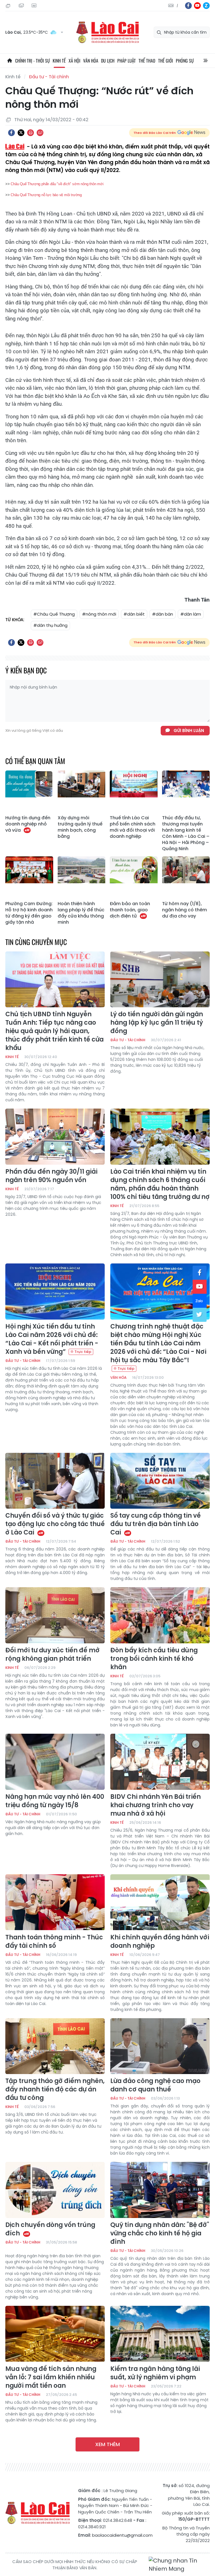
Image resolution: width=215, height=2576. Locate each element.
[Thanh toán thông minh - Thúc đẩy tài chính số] (55, 1902)
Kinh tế (59, 61)
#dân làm (191, 614)
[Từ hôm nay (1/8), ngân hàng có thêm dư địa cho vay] (186, 877)
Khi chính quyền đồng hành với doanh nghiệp (160, 1942)
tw (200, 1315)
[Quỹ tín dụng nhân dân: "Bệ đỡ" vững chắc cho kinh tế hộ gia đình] (160, 2190)
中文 (177, 6)
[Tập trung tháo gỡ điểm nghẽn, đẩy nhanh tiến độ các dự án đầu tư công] (55, 2046)
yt (197, 6)
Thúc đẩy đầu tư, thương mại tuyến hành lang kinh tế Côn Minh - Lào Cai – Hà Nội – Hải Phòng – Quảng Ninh (186, 833)
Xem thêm (107, 2444)
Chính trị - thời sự (32, 61)
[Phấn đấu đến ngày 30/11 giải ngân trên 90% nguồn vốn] (55, 1137)
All (205, 61)
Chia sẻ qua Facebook (11, 133)
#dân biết (134, 614)
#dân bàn (163, 614)
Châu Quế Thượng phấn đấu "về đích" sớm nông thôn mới (57, 184)
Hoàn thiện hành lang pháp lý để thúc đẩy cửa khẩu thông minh (81, 913)
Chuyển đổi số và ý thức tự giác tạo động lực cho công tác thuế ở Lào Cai (55, 1524)
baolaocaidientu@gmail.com (122, 2535)
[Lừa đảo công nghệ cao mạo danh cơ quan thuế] (160, 2046)
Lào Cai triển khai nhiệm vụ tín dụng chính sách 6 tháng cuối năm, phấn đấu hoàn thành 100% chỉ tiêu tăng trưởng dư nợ (160, 1184)
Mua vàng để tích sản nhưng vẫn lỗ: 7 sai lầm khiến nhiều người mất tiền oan (51, 2377)
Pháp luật (127, 61)
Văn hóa (91, 61)
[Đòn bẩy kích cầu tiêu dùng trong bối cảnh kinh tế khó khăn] (160, 1615)
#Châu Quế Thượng (54, 614)
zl (206, 6)
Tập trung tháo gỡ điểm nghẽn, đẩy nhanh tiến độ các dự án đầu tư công (55, 2089)
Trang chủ (10, 61)
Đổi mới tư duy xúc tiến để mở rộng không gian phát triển (52, 1655)
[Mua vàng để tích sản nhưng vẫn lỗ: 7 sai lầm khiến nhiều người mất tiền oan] (55, 2334)
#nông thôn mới (99, 614)
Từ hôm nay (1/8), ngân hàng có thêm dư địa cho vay (184, 910)
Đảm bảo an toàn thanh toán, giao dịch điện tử (130, 910)
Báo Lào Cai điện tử (107, 32)
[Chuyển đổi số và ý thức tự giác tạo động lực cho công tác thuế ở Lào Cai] (55, 1481)
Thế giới (166, 61)
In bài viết (31, 133)
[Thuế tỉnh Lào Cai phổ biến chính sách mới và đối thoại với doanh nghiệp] (134, 792)
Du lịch (108, 61)
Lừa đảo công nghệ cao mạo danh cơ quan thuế (155, 2085)
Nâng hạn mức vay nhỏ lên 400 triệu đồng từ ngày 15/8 (55, 1801)
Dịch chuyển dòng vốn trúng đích (50, 2229)
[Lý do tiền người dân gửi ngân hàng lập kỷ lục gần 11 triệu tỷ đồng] (160, 980)
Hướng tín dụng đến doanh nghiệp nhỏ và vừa (28, 824)
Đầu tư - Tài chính (49, 77)
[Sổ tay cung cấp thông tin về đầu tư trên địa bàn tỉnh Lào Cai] (160, 1481)
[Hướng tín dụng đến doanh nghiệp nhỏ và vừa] (29, 792)
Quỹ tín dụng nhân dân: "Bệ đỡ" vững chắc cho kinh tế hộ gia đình (160, 2233)
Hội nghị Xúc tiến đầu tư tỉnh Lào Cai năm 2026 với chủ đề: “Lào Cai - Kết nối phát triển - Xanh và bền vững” (52, 1339)
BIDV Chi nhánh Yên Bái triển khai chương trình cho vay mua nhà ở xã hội (156, 1805)
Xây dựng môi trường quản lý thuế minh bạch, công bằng (80, 827)
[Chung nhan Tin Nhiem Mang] (179, 2565)
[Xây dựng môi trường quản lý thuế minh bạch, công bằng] (82, 792)
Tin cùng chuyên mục (36, 942)
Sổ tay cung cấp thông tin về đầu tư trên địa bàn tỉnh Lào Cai (156, 1524)
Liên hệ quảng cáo (35, 6)
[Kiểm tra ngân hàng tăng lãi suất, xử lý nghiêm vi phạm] (160, 2334)
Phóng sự (185, 61)
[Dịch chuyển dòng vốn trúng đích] (55, 2190)
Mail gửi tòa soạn (22, 6)
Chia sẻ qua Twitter (21, 133)
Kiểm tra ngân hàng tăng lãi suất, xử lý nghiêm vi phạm (155, 2373)
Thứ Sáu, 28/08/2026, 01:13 (9, 6)
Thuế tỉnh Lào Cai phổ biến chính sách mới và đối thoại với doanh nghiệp (133, 827)
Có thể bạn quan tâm (35, 761)
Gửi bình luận (189, 730)
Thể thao (147, 61)
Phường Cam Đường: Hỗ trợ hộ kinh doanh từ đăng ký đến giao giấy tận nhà (29, 913)
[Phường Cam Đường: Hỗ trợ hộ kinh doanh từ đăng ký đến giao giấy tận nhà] (29, 877)
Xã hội (74, 61)
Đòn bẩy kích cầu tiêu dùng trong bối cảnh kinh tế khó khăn (154, 1659)
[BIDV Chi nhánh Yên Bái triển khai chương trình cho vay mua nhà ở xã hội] (160, 1762)
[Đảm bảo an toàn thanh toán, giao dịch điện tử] (134, 877)
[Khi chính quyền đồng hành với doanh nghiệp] (160, 1902)
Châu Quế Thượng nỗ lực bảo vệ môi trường (46, 195)
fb (188, 6)
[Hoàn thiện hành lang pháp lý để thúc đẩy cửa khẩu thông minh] (82, 877)
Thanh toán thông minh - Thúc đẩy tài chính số (54, 1942)
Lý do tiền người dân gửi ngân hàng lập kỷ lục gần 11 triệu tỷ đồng (157, 1023)
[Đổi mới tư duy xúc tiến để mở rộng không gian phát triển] (55, 1615)
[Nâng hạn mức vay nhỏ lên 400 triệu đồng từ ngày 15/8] (55, 1762)
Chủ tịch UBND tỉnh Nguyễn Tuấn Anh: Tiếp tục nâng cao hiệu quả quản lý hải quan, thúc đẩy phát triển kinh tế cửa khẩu (54, 1031)
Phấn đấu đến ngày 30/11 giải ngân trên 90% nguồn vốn (51, 1176)
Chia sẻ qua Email (40, 133)
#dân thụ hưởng (50, 625)
